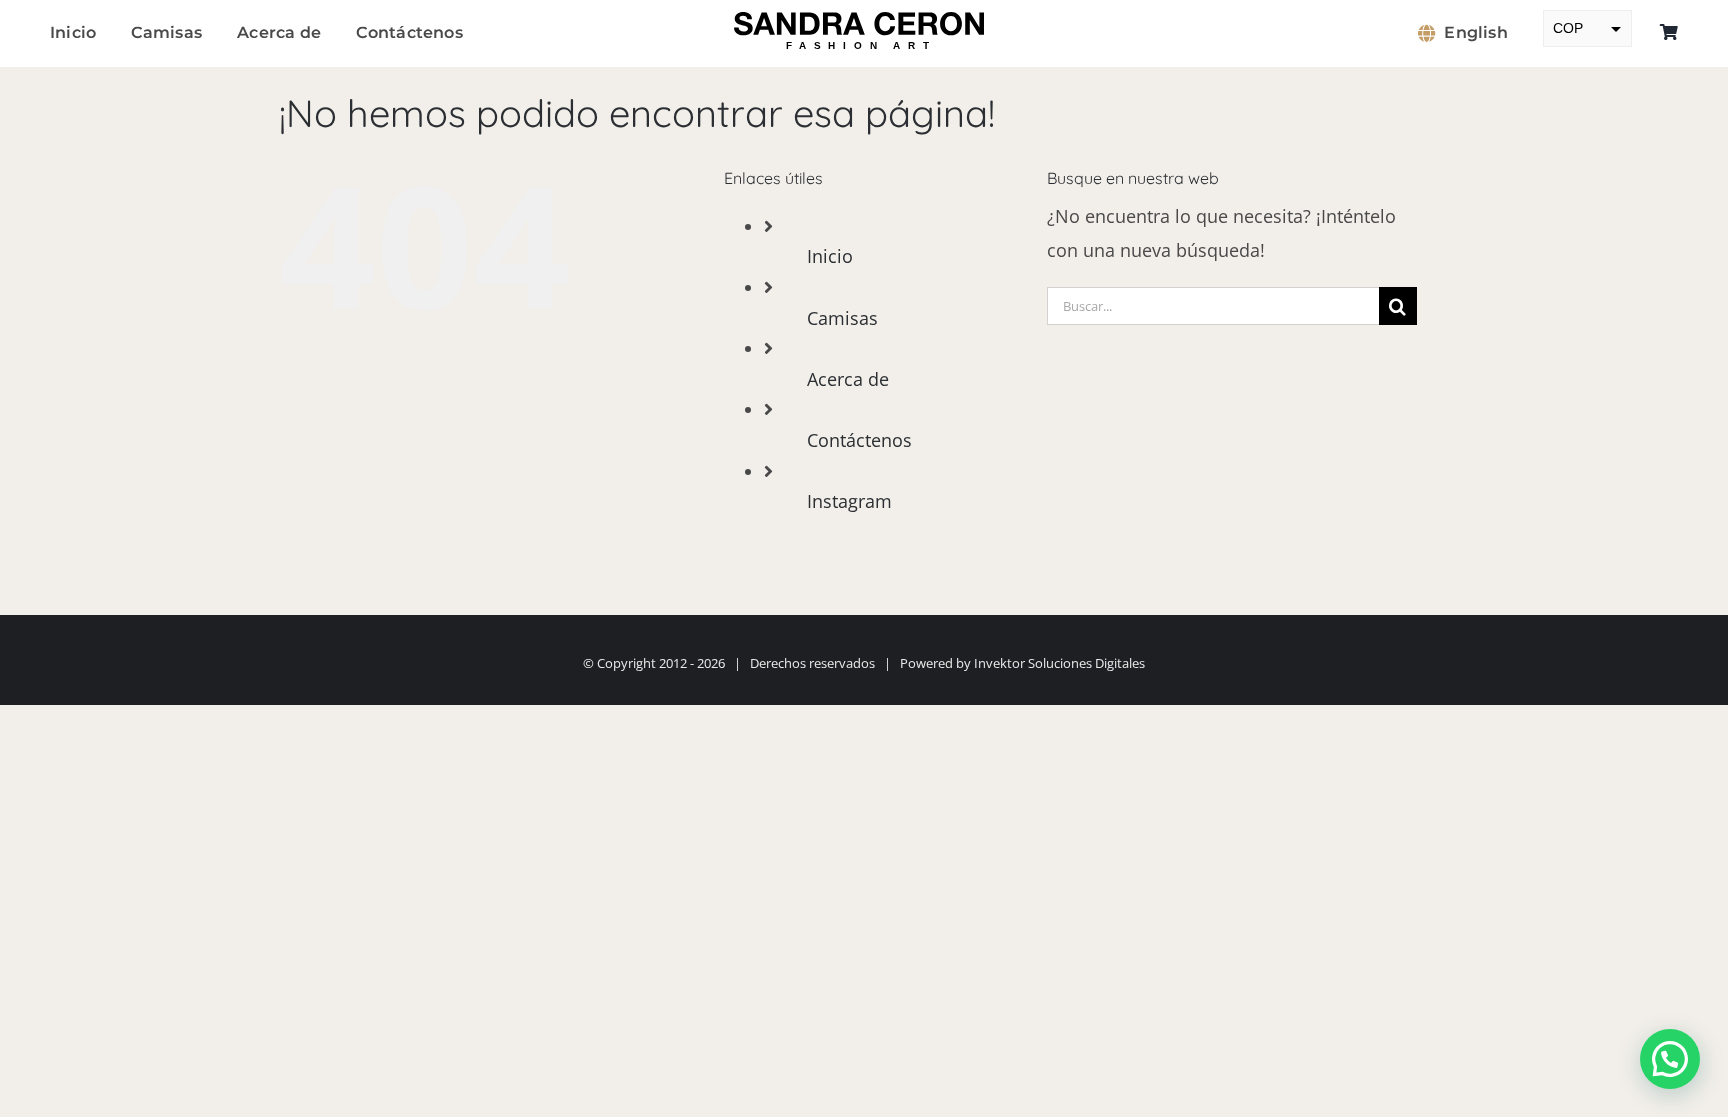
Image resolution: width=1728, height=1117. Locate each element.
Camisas (842, 318)
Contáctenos (859, 440)
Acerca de (848, 379)
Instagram (849, 501)
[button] (1670, 1059)
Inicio (830, 256)
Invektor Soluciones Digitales (1059, 663)
